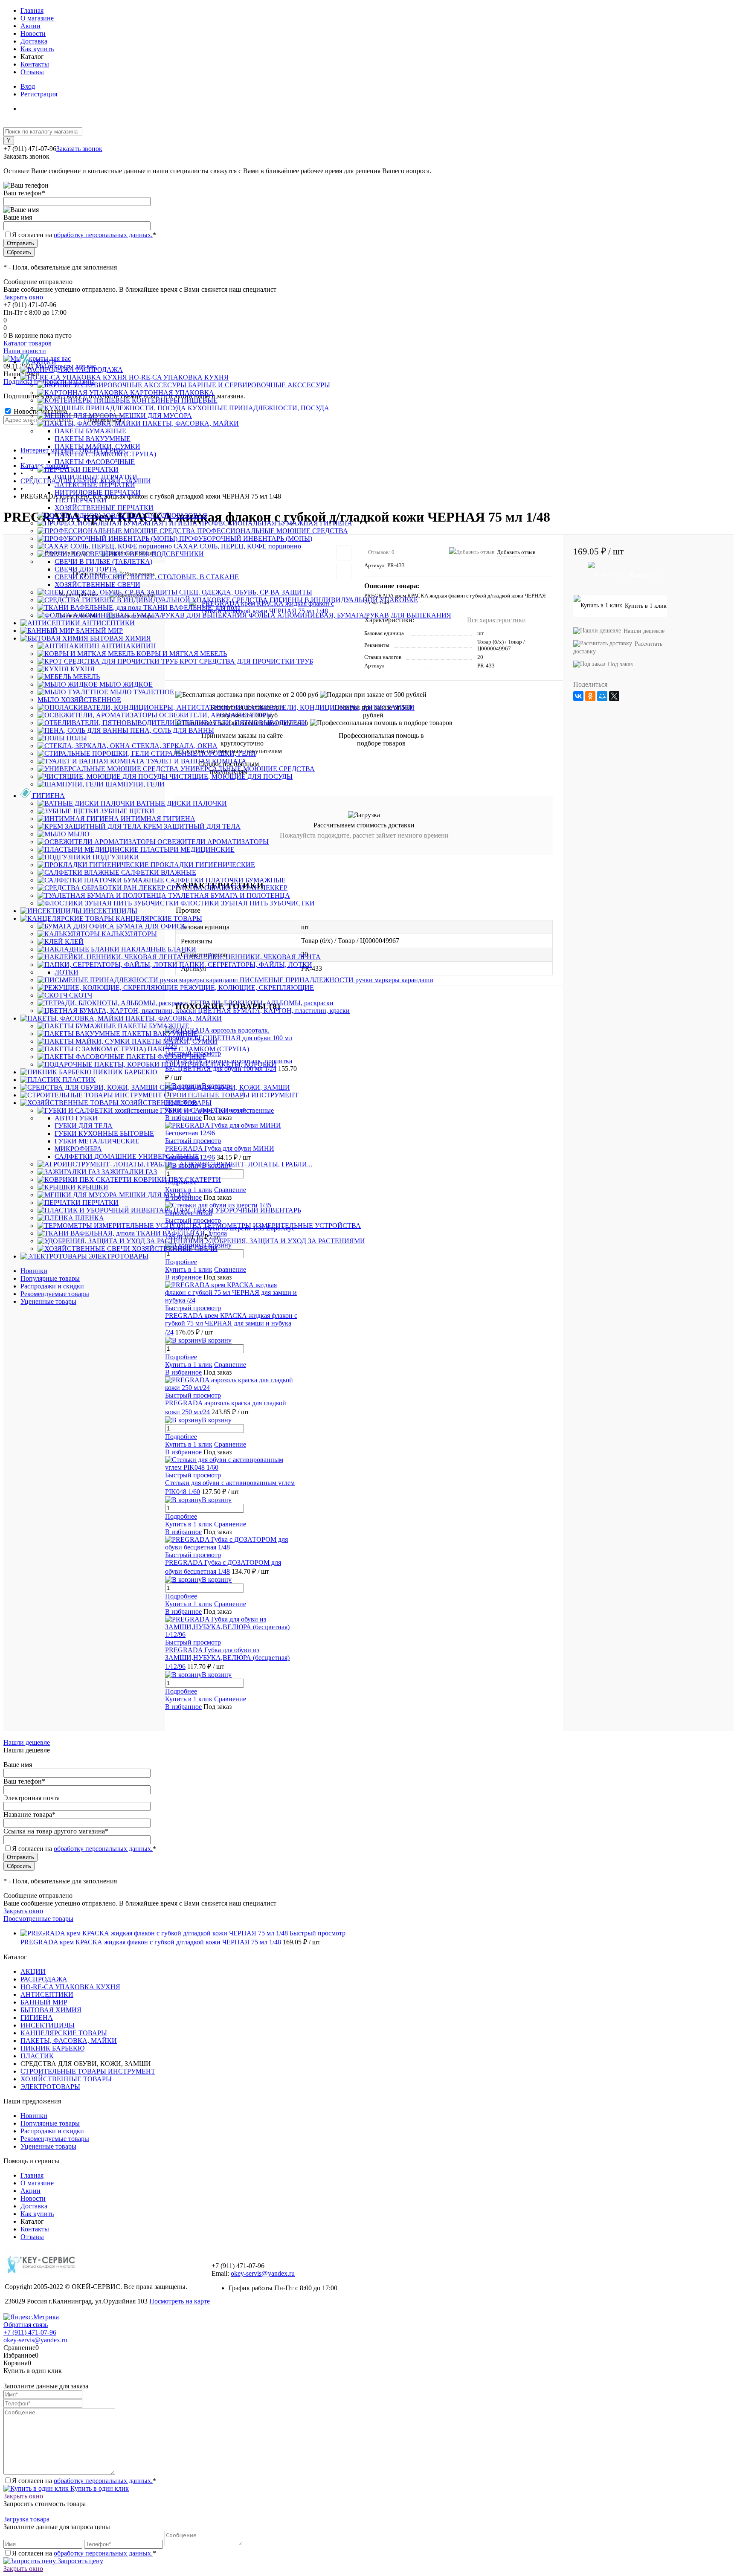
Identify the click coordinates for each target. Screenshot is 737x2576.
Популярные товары (50, 1278)
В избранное (183, 1372)
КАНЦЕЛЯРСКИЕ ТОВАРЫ (64, 2033)
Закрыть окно (23, 297)
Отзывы (32, 72)
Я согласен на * (84, 2481)
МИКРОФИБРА (78, 1149)
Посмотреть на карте (180, 2301)
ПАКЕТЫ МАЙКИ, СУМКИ (97, 446)
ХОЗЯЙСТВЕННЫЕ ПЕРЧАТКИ (104, 508)
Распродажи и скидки (52, 1286)
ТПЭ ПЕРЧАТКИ (81, 500)
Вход (28, 86)
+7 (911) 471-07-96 (30, 2332)
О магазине (37, 18)
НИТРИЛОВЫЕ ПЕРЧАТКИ (98, 492)
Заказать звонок (79, 149)
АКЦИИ (33, 1971)
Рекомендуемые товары (55, 1294)
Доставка (34, 41)
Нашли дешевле (27, 1742)
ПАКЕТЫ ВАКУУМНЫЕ (93, 439)
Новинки (34, 1271)
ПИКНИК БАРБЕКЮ (52, 2048)
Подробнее (181, 1357)
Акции (30, 26)
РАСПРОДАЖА (44, 1979)
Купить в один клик (99, 2488)
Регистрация (39, 94)
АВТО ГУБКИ (76, 1118)
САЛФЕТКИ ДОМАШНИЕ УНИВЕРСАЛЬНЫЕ (127, 1156)
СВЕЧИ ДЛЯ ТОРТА (86, 569)
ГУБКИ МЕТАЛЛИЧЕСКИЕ (97, 1141)
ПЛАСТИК (37, 2056)
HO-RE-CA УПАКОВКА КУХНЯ (70, 1987)
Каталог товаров (28, 343)
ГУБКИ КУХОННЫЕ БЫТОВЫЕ (104, 1133)
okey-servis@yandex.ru (263, 2273)
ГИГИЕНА (37, 2018)
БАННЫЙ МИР (44, 2002)
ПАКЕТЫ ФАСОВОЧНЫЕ (95, 462)
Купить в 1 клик (189, 1365)
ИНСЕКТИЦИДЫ (48, 2025)
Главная (32, 10)
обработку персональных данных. (103, 235)
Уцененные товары (48, 1301)
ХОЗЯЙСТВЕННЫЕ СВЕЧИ (97, 585)
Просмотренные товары (38, 1919)
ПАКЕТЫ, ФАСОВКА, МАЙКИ (69, 2041)
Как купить (37, 49)
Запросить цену (80, 2561)
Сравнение (230, 1365)
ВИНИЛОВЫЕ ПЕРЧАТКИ (96, 477)
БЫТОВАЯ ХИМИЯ (51, 2010)
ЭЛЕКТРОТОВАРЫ (50, 2087)
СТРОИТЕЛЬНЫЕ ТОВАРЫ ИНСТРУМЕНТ (88, 2071)
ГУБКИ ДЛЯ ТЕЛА (84, 1126)
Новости (33, 33)
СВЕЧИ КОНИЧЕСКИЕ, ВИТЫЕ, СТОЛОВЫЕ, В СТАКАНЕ (147, 577)
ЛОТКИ (67, 972)
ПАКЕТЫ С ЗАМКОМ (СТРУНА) (105, 454)
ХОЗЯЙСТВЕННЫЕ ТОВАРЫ (66, 2079)
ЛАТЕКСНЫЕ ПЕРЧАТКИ (95, 485)
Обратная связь (26, 2325)
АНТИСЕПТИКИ (47, 1994)
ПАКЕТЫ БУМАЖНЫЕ (90, 431)
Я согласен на (84, 235)
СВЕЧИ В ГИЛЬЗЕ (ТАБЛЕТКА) (103, 561)
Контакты (35, 64)
